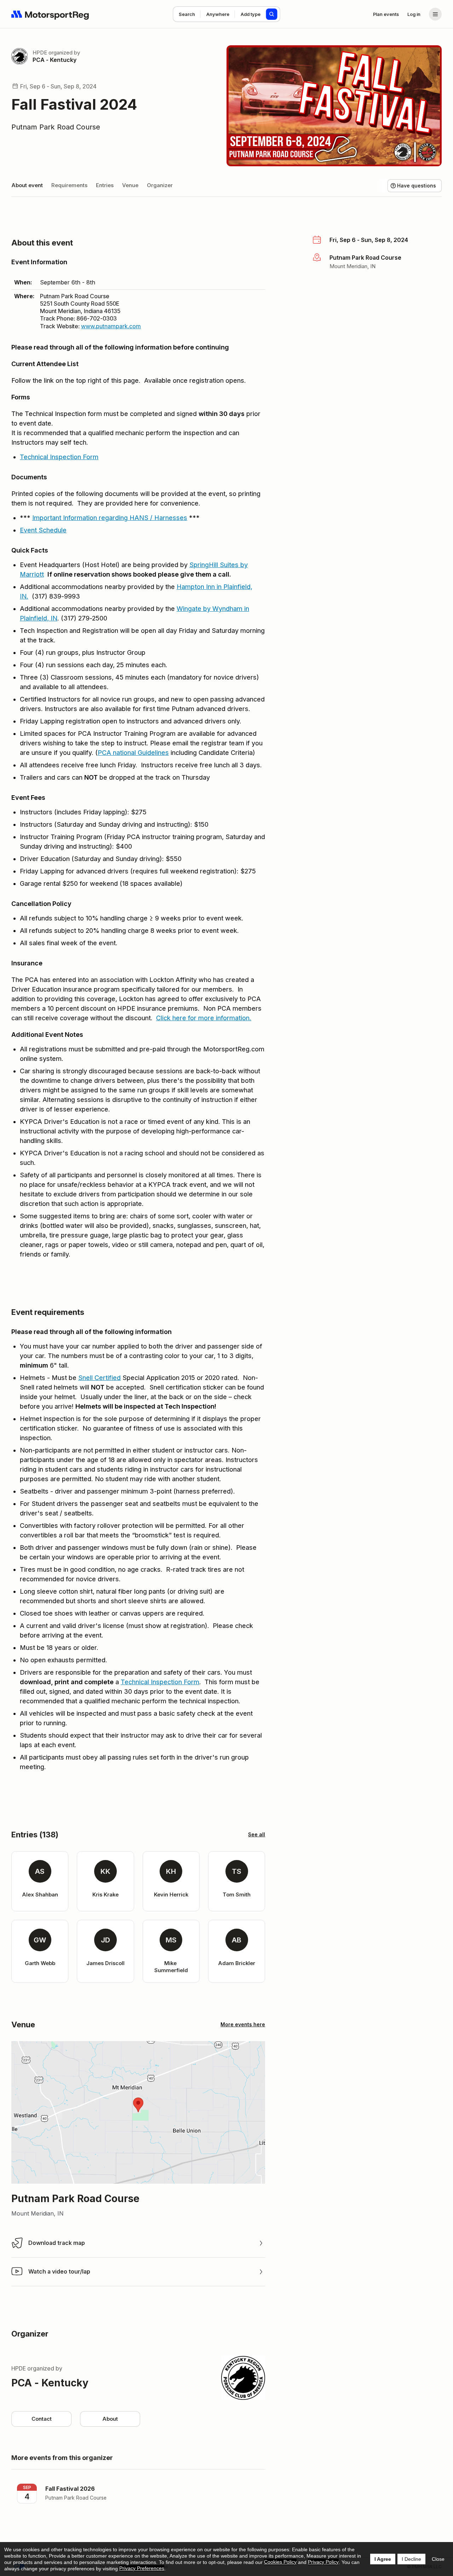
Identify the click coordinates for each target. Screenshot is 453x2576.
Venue (130, 185)
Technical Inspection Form (59, 457)
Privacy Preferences (142, 2568)
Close (438, 2559)
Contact (42, 2419)
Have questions (417, 186)
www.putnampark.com (111, 326)
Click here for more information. (204, 1018)
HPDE (40, 53)
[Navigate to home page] (50, 14)
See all (257, 1834)
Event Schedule (43, 530)
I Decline (411, 2559)
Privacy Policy (323, 2562)
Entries (105, 185)
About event (27, 185)
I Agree (383, 2559)
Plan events (386, 14)
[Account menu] (435, 14)
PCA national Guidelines (133, 753)
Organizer (160, 185)
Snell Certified (99, 1378)
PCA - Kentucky (55, 60)
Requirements (69, 185)
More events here (243, 2024)
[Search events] (272, 14)
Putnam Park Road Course (56, 127)
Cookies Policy (280, 2562)
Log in (414, 14)
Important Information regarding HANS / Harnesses (110, 518)
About (110, 2419)
